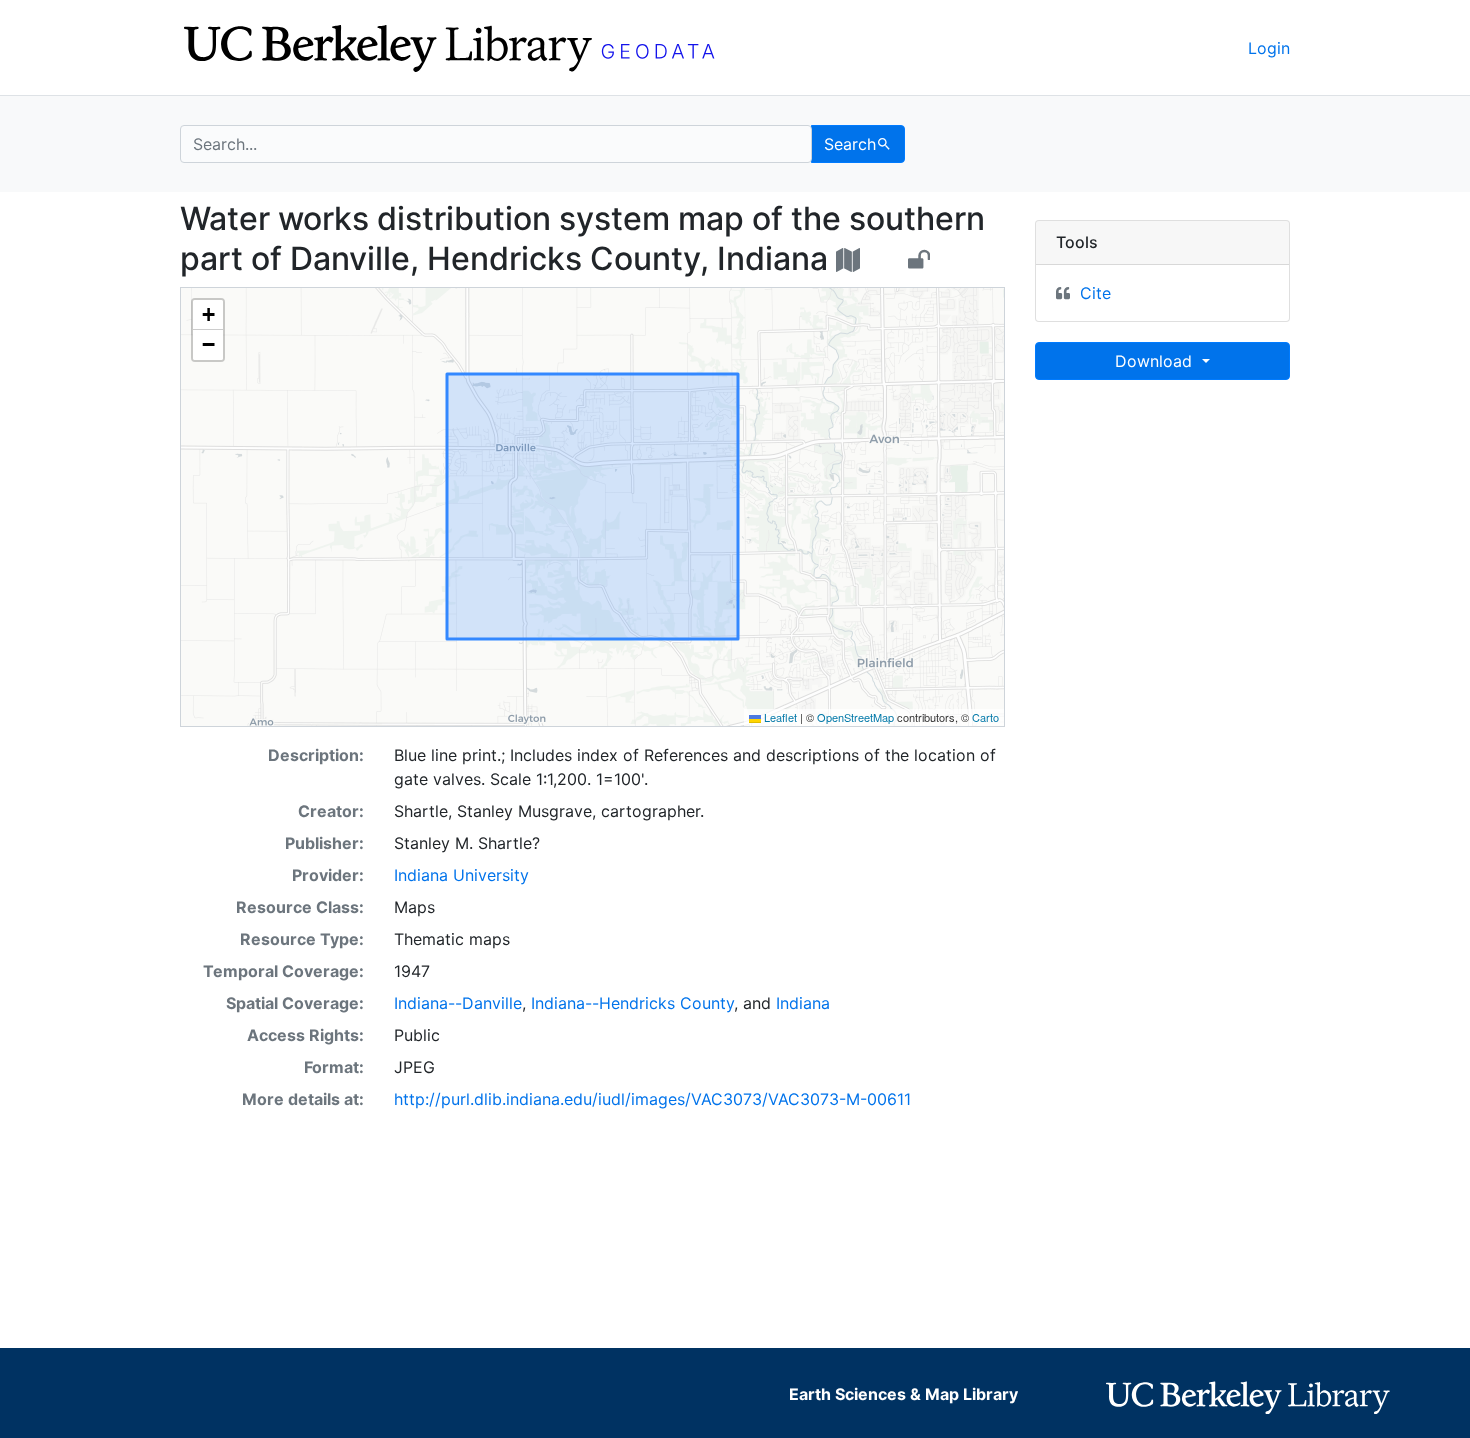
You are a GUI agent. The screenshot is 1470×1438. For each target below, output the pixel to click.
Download (1156, 361)
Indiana (803, 1003)
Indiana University (461, 875)
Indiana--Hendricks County (632, 1003)
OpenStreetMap (855, 717)
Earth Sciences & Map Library (903, 1394)
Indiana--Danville (458, 1003)
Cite (1095, 293)
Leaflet (779, 717)
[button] (208, 315)
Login (1269, 48)
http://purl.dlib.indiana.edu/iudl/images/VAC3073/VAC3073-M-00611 (652, 1099)
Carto (985, 717)
